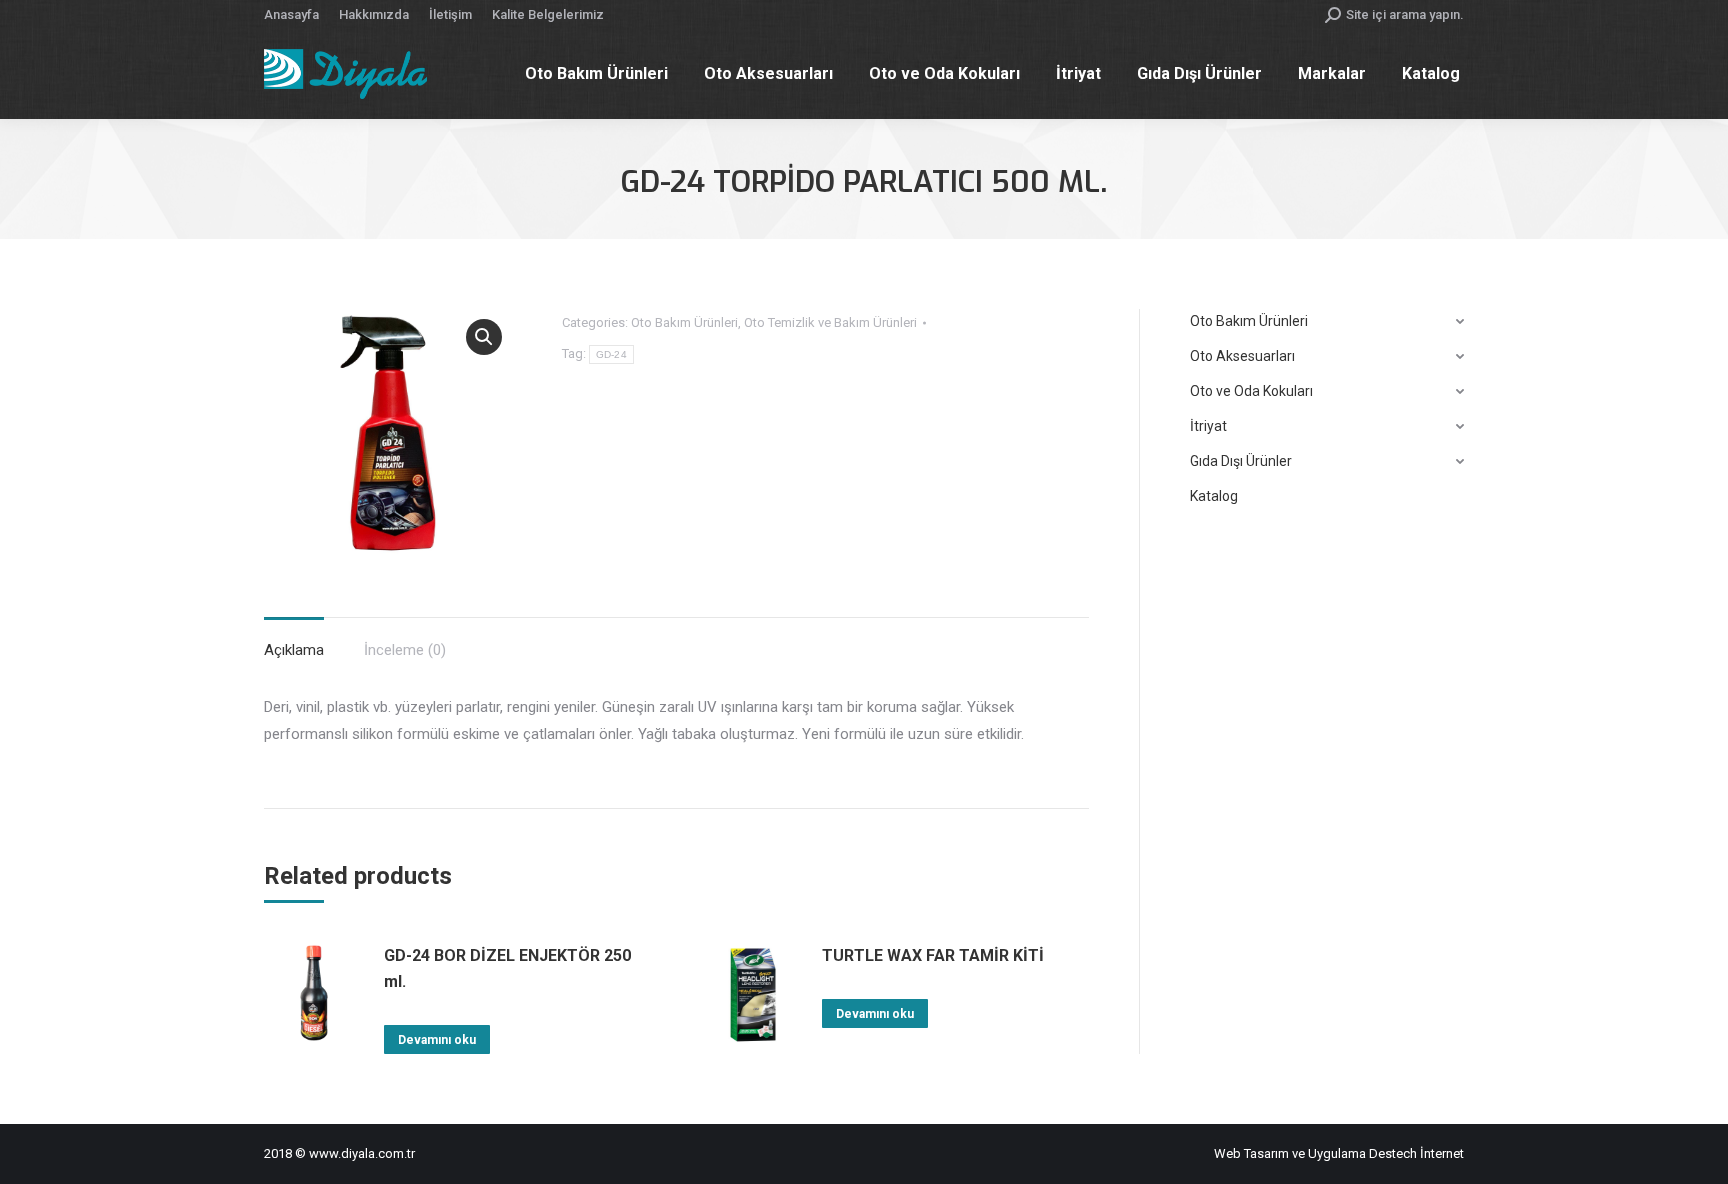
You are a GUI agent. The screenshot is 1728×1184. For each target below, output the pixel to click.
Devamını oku (437, 1040)
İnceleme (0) (405, 650)
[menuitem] (291, 14)
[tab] (294, 640)
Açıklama (294, 650)
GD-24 (612, 354)
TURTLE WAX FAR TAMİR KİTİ (933, 955)
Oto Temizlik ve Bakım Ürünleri (830, 322)
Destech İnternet (1416, 1153)
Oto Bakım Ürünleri (684, 322)
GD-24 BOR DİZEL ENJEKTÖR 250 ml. (507, 968)
